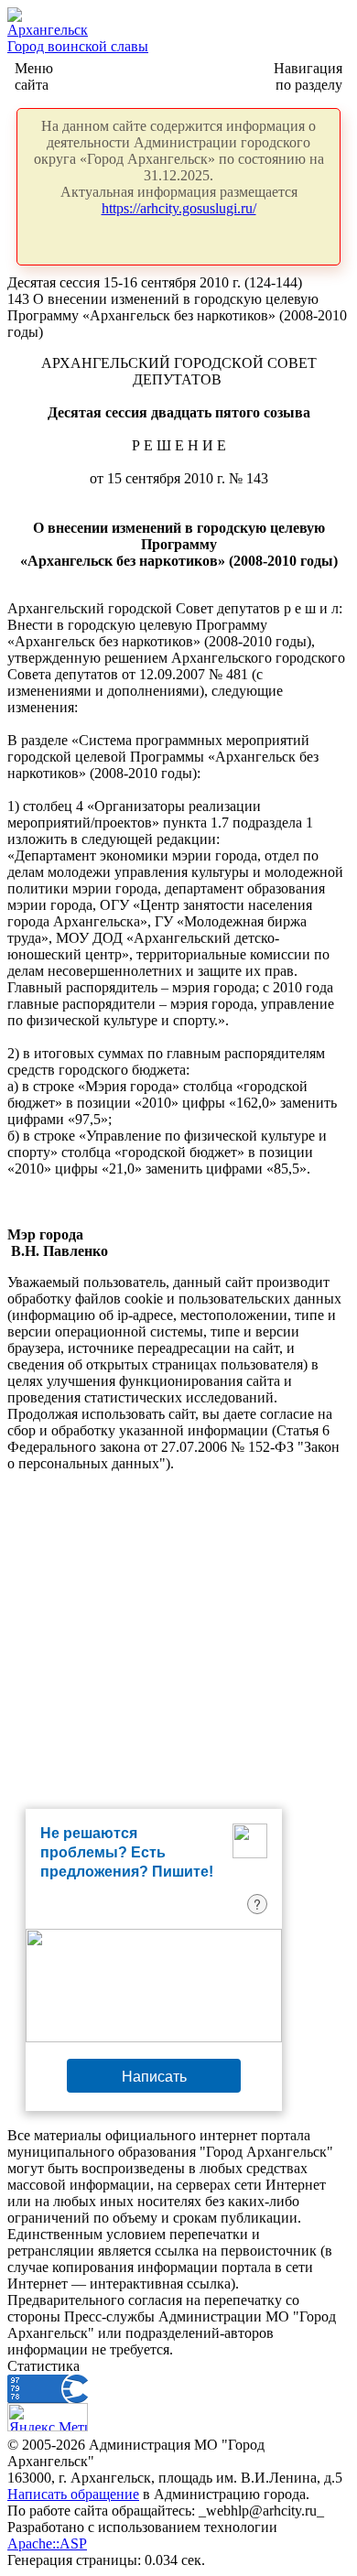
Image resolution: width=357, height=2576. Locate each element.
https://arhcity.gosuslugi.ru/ (179, 208)
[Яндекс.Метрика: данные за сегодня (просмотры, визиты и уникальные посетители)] (48, 2417)
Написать (154, 2076)
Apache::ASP (47, 2544)
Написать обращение (73, 2494)
